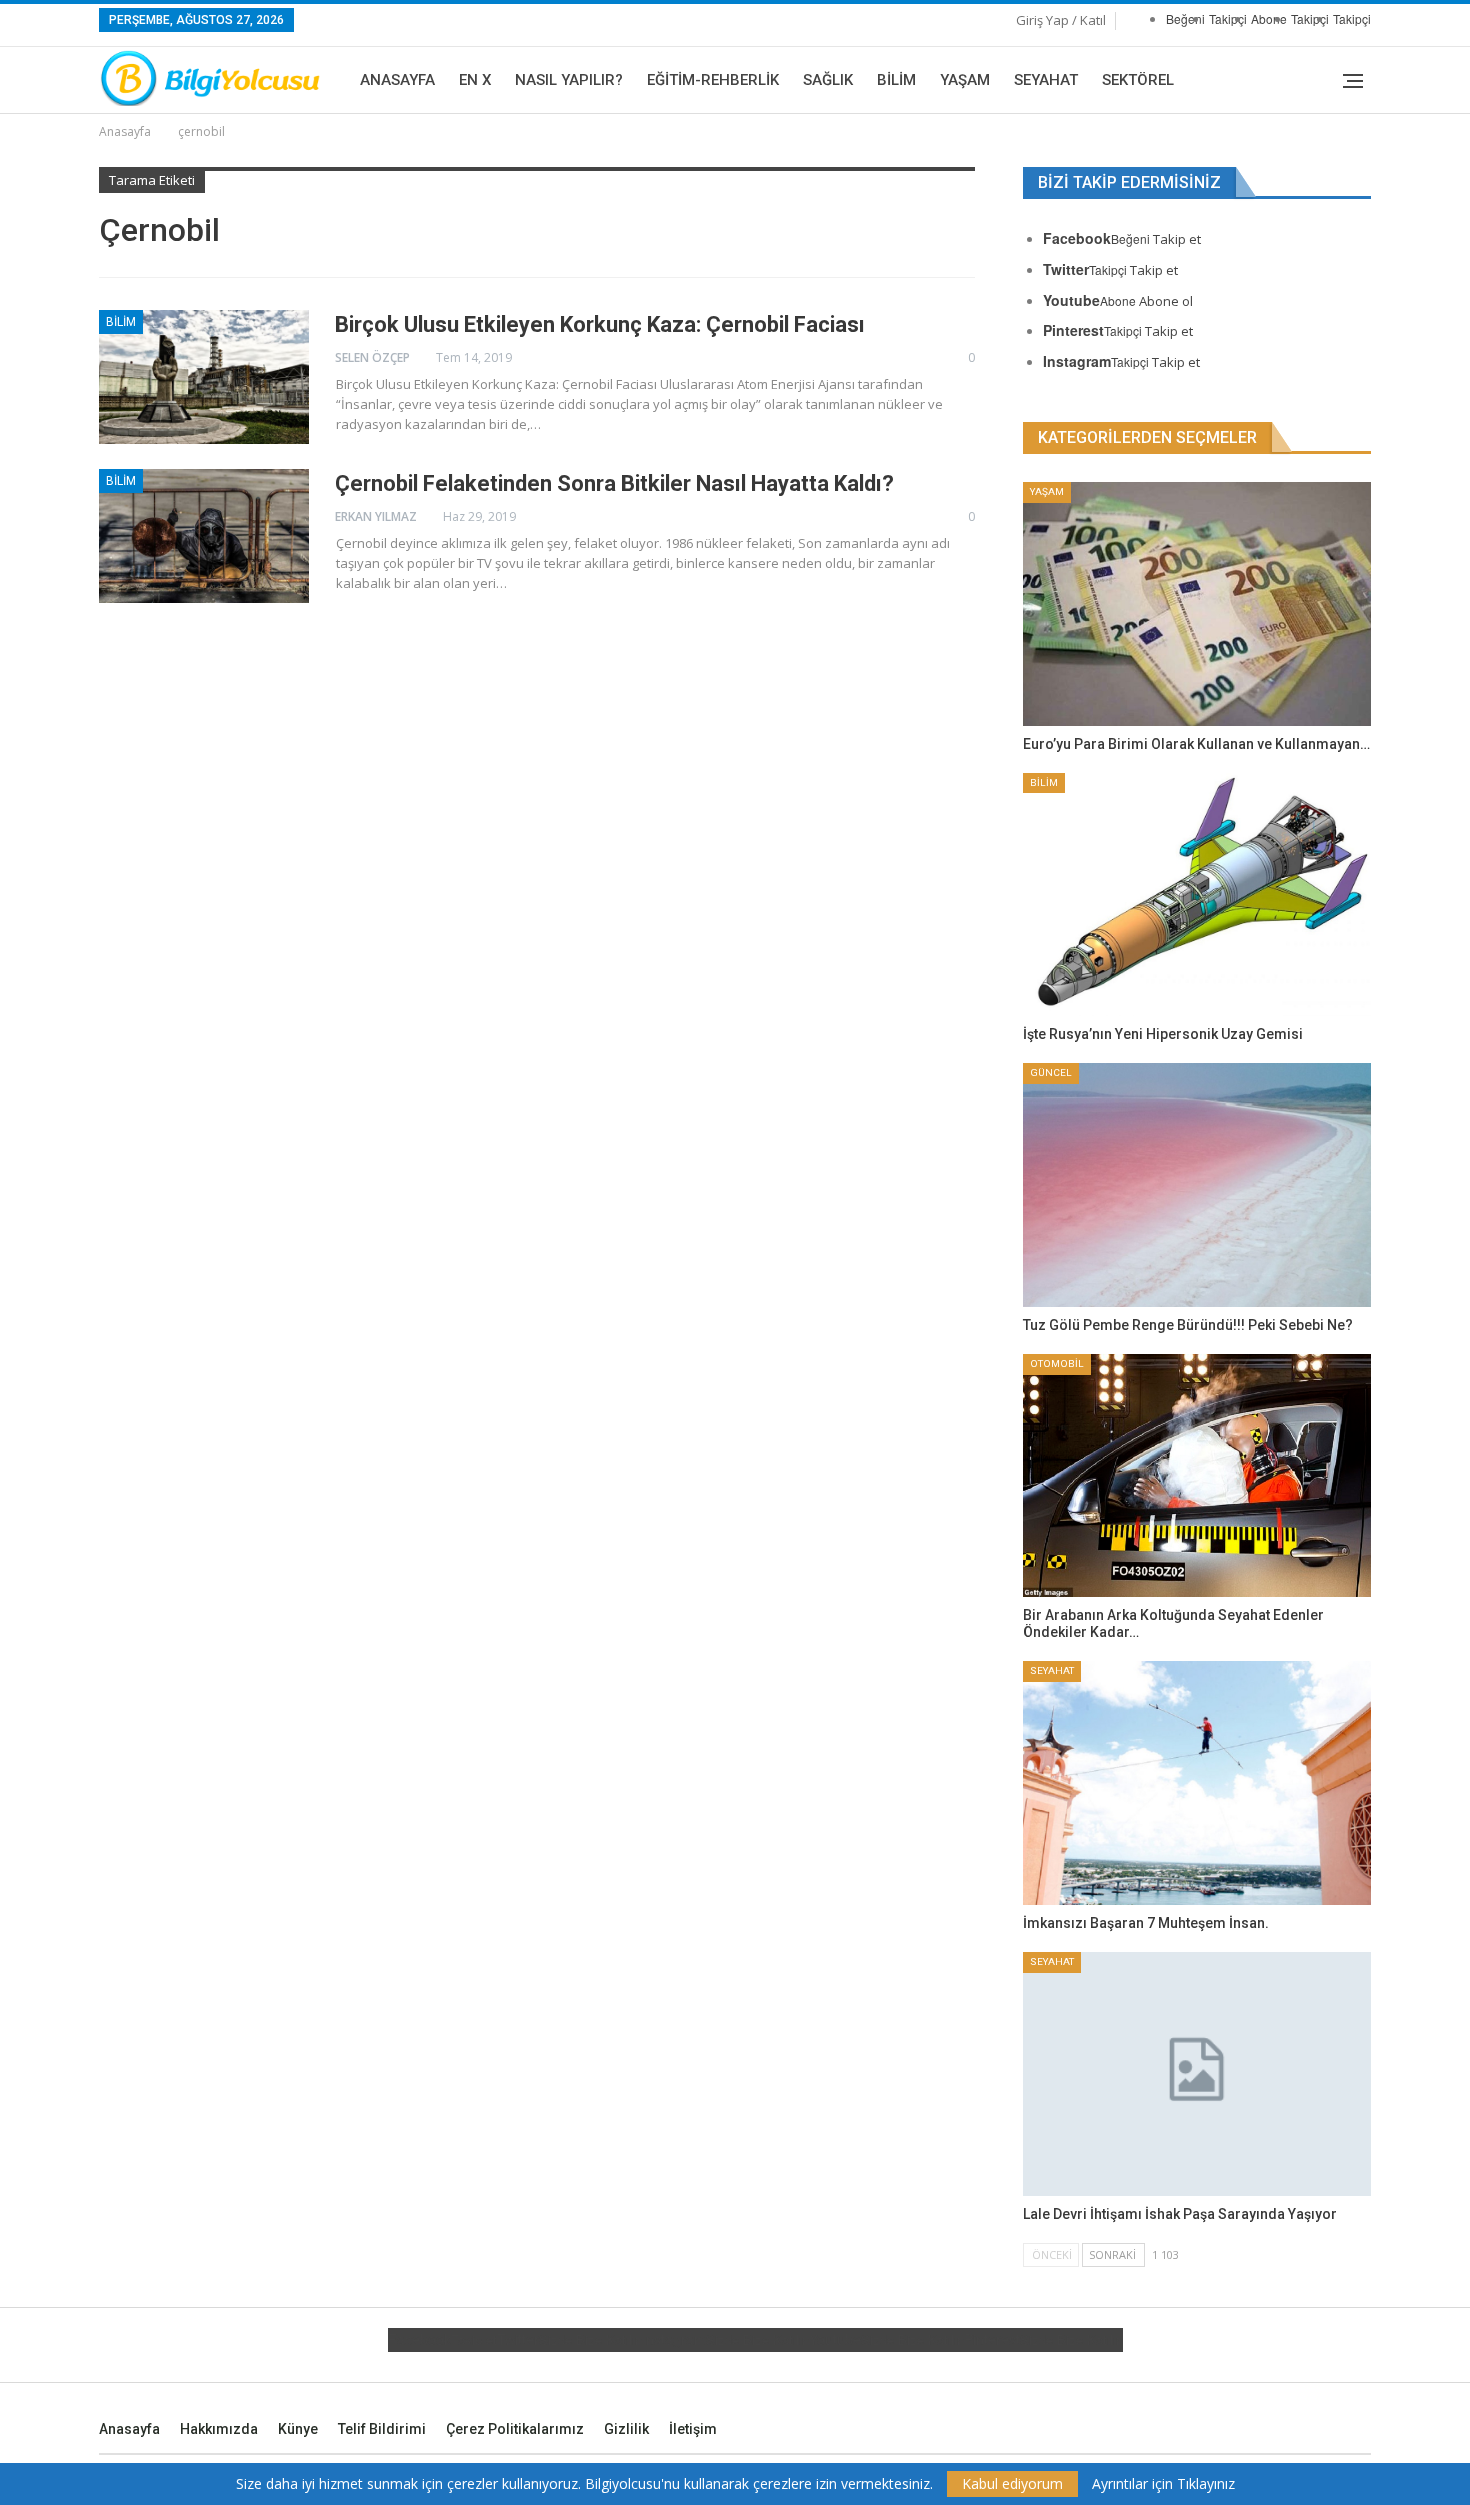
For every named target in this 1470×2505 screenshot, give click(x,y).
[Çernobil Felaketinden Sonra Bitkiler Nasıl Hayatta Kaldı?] (204, 536)
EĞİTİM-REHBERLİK (713, 80)
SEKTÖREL (1138, 80)
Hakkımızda (219, 2429)
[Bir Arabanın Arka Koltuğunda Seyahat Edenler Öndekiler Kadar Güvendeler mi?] (1197, 1476)
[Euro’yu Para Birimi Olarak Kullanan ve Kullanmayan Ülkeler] (1197, 604)
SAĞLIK (828, 80)
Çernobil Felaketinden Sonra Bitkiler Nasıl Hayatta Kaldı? (614, 483)
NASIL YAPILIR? (569, 80)
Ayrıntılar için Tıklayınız (1163, 2484)
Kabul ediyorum (1012, 2483)
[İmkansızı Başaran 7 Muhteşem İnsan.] (1197, 1783)
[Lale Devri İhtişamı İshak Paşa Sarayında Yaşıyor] (1197, 2074)
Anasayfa (397, 80)
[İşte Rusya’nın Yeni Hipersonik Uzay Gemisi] (1197, 895)
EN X (475, 80)
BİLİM (896, 80)
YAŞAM (965, 80)
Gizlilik (626, 2429)
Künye (298, 2429)
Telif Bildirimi (382, 2429)
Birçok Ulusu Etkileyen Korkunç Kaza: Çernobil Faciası (600, 324)
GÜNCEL (1051, 1072)
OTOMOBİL (1057, 1363)
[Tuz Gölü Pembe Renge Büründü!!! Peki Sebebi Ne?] (1197, 1185)
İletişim (693, 2429)
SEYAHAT (1046, 80)
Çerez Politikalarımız (515, 2429)
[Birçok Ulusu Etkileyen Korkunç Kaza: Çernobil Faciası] (204, 377)
